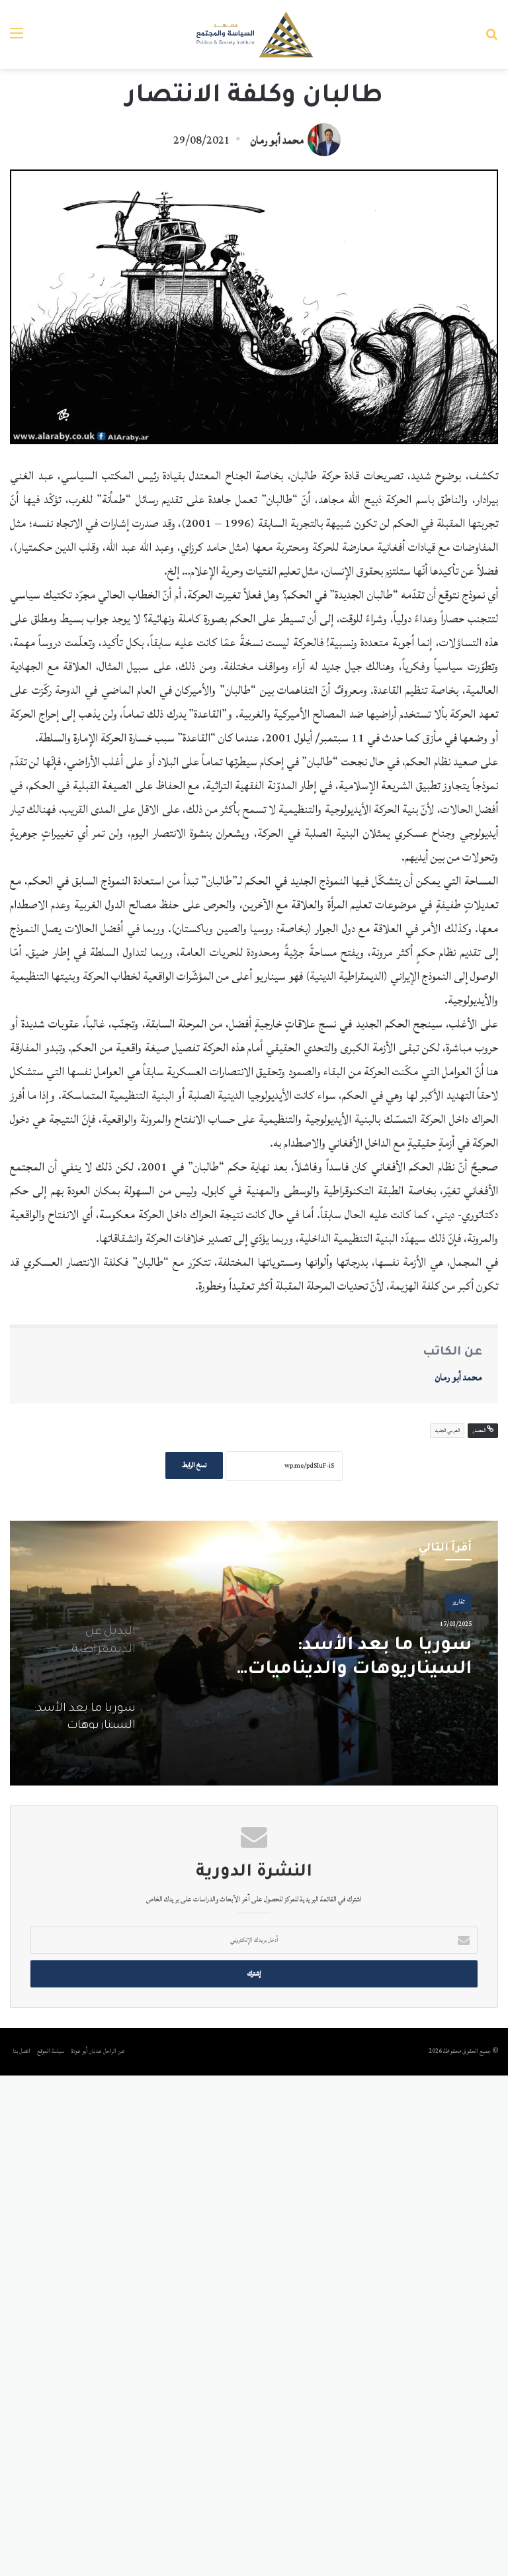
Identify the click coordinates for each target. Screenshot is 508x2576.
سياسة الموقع (51, 2051)
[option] (254, 1653)
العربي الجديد (447, 1431)
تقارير (458, 1602)
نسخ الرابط (194, 1465)
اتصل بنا (22, 2051)
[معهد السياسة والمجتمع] (254, 34)
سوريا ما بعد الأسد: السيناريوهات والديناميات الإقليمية (360, 1659)
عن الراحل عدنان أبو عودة (99, 2051)
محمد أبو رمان (277, 140)
